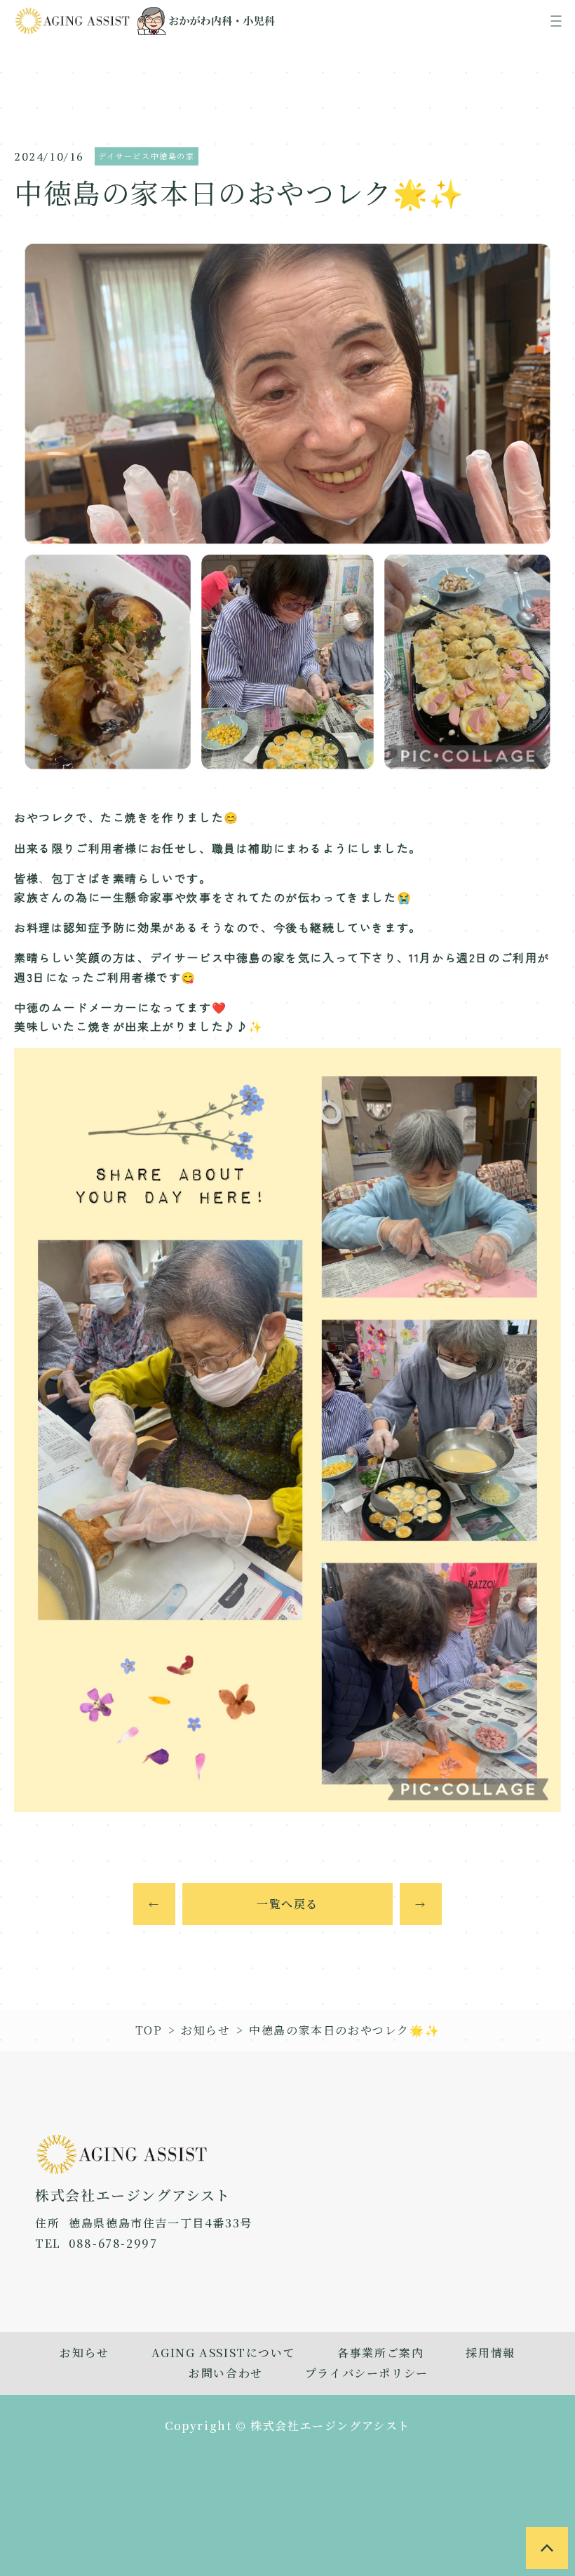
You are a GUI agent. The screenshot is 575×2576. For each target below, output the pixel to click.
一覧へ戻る (287, 1904)
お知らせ (205, 2030)
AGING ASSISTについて (224, 2353)
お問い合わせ (226, 2373)
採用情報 (490, 2353)
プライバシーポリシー (367, 2373)
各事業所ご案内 (380, 2353)
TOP (149, 2030)
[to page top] (547, 2548)
